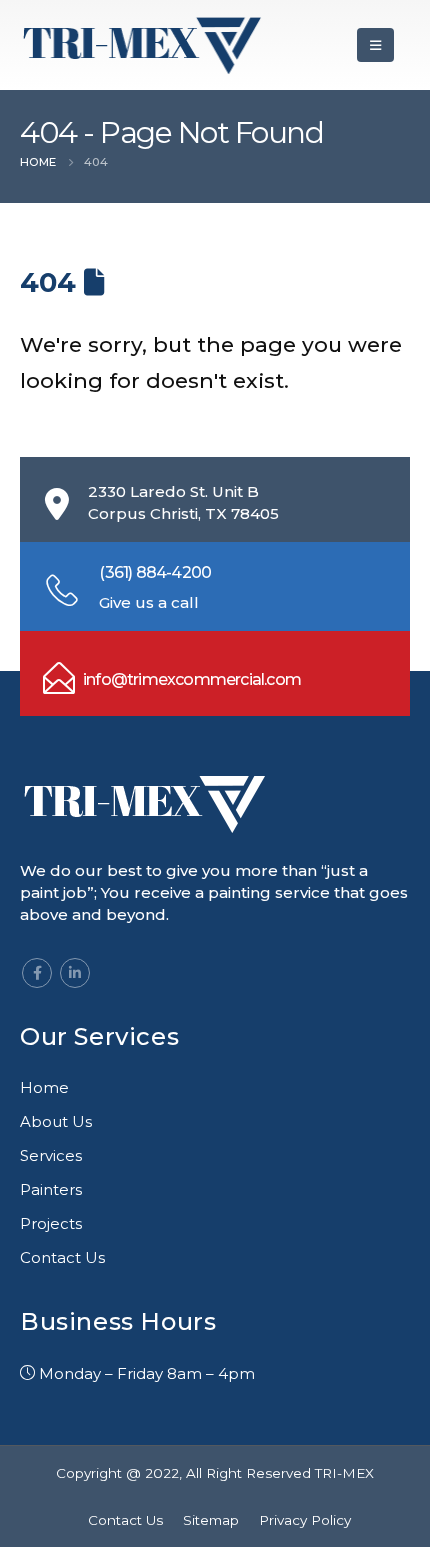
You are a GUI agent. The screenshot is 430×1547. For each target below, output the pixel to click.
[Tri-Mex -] (142, 44)
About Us (56, 1121)
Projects (51, 1223)
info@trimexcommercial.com (192, 679)
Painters (51, 1189)
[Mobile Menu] (375, 45)
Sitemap (211, 1520)
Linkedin (75, 973)
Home (44, 1087)
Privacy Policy (305, 1520)
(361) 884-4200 (155, 572)
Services (51, 1155)
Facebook (37, 973)
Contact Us (62, 1257)
